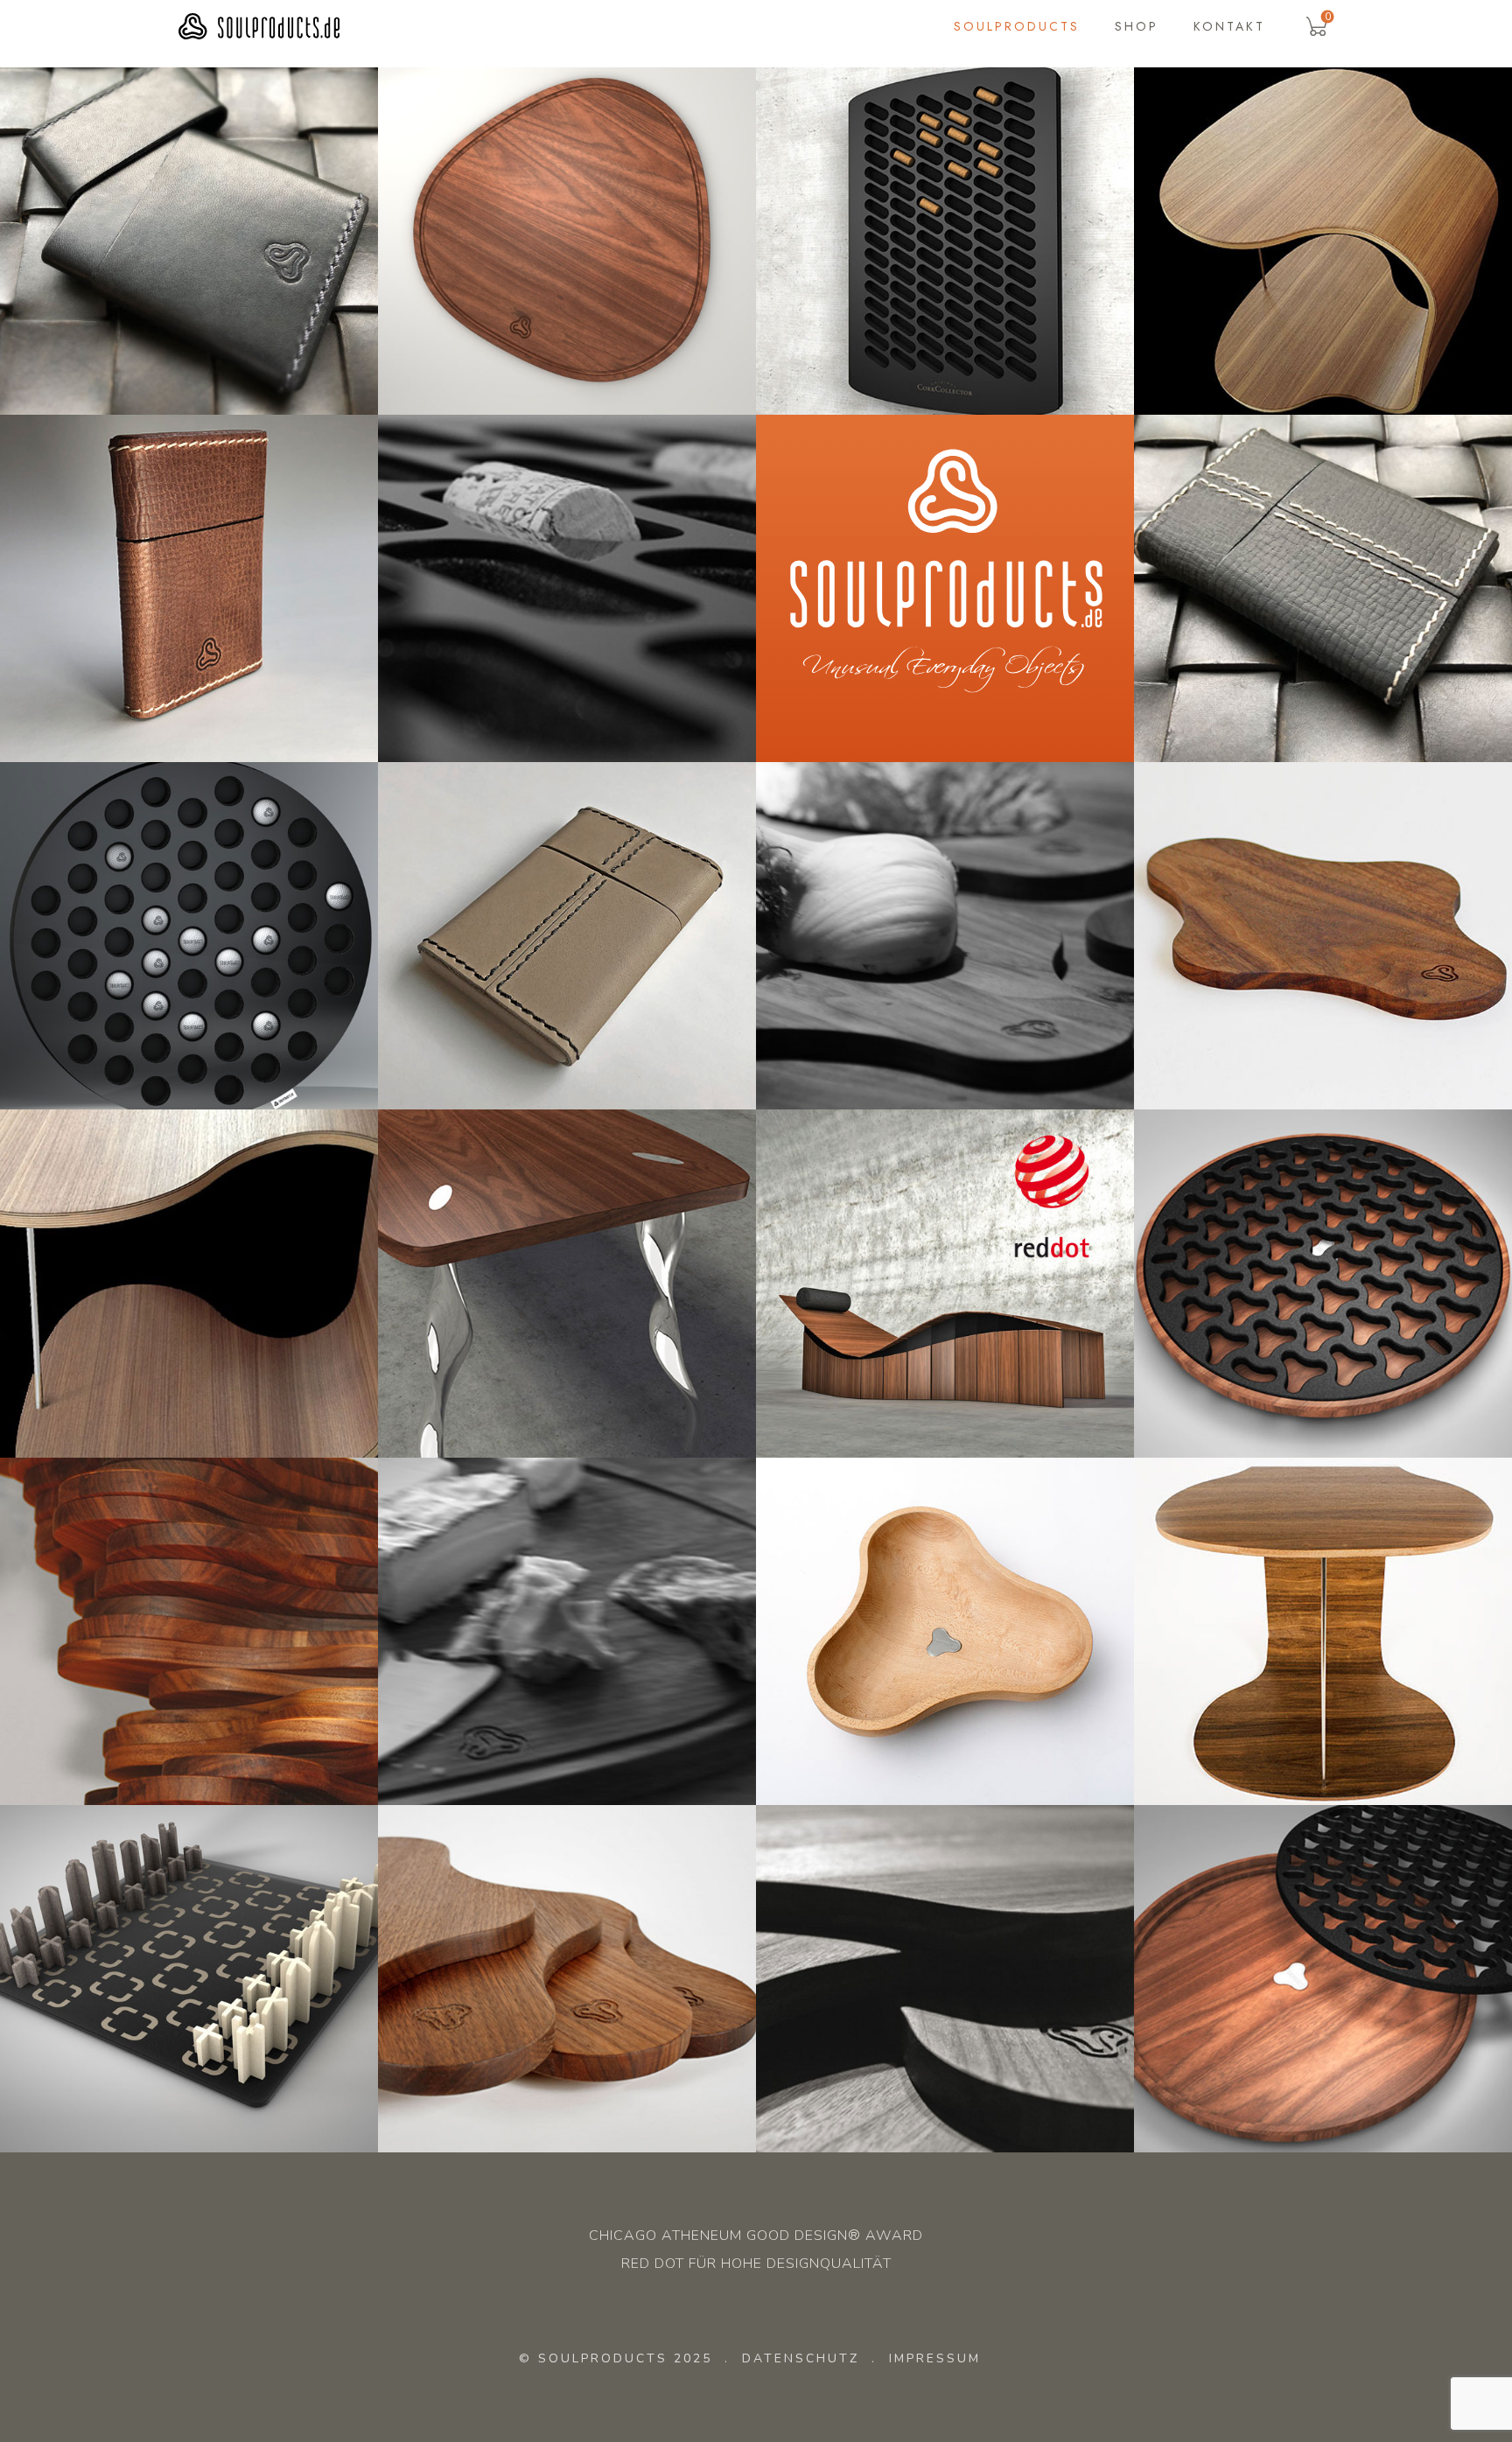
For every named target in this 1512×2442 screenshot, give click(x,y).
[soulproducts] (259, 27)
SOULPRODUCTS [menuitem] (1017, 26)
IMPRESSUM (935, 2358)
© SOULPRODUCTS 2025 (616, 2358)
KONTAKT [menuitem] (1229, 26)
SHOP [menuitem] (1137, 26)
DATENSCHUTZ (801, 2358)
